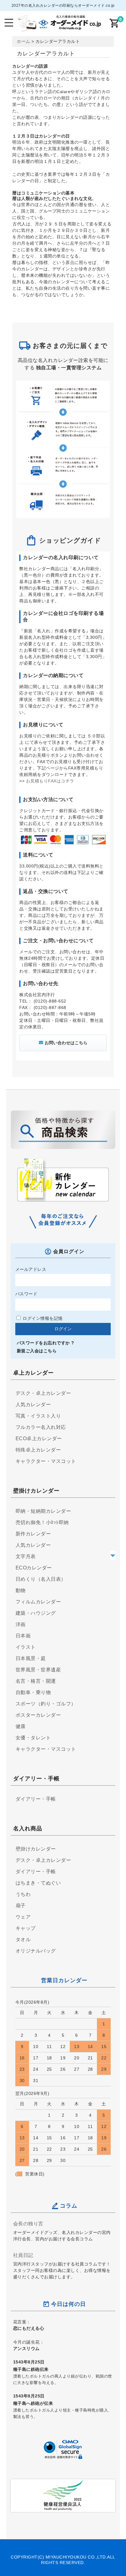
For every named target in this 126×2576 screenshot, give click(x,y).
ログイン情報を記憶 (42, 1318)
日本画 (23, 1636)
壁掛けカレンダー (36, 1849)
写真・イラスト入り (38, 1416)
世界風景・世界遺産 (38, 1670)
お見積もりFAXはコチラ (50, 781)
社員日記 (23, 2255)
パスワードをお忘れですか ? (46, 1343)
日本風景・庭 (31, 1658)
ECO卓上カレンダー (39, 1439)
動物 (21, 1590)
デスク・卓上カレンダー (43, 1393)
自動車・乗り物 (33, 1692)
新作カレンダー (33, 1534)
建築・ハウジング (36, 1613)
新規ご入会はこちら (37, 1351)
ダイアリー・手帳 (36, 1799)
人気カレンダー (33, 1405)
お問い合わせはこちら (66, 1043)
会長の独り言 (28, 2224)
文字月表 (26, 1556)
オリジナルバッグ (36, 1951)
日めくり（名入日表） (41, 1579)
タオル (23, 1940)
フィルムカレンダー (38, 1602)
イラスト (26, 1647)
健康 (21, 1726)
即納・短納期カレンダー (43, 1511)
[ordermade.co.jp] (59, 27)
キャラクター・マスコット (46, 1461)
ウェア (23, 1917)
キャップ (26, 1928)
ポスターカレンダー (38, 1715)
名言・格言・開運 (36, 1681)
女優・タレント (33, 1738)
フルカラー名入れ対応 (41, 1427)
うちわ (23, 1894)
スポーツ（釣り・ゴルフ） (46, 1704)
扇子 (21, 1906)
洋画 (21, 1624)
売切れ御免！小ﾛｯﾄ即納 (42, 1522)
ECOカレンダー (34, 1568)
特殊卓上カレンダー (38, 1450)
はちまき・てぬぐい (38, 1883)
